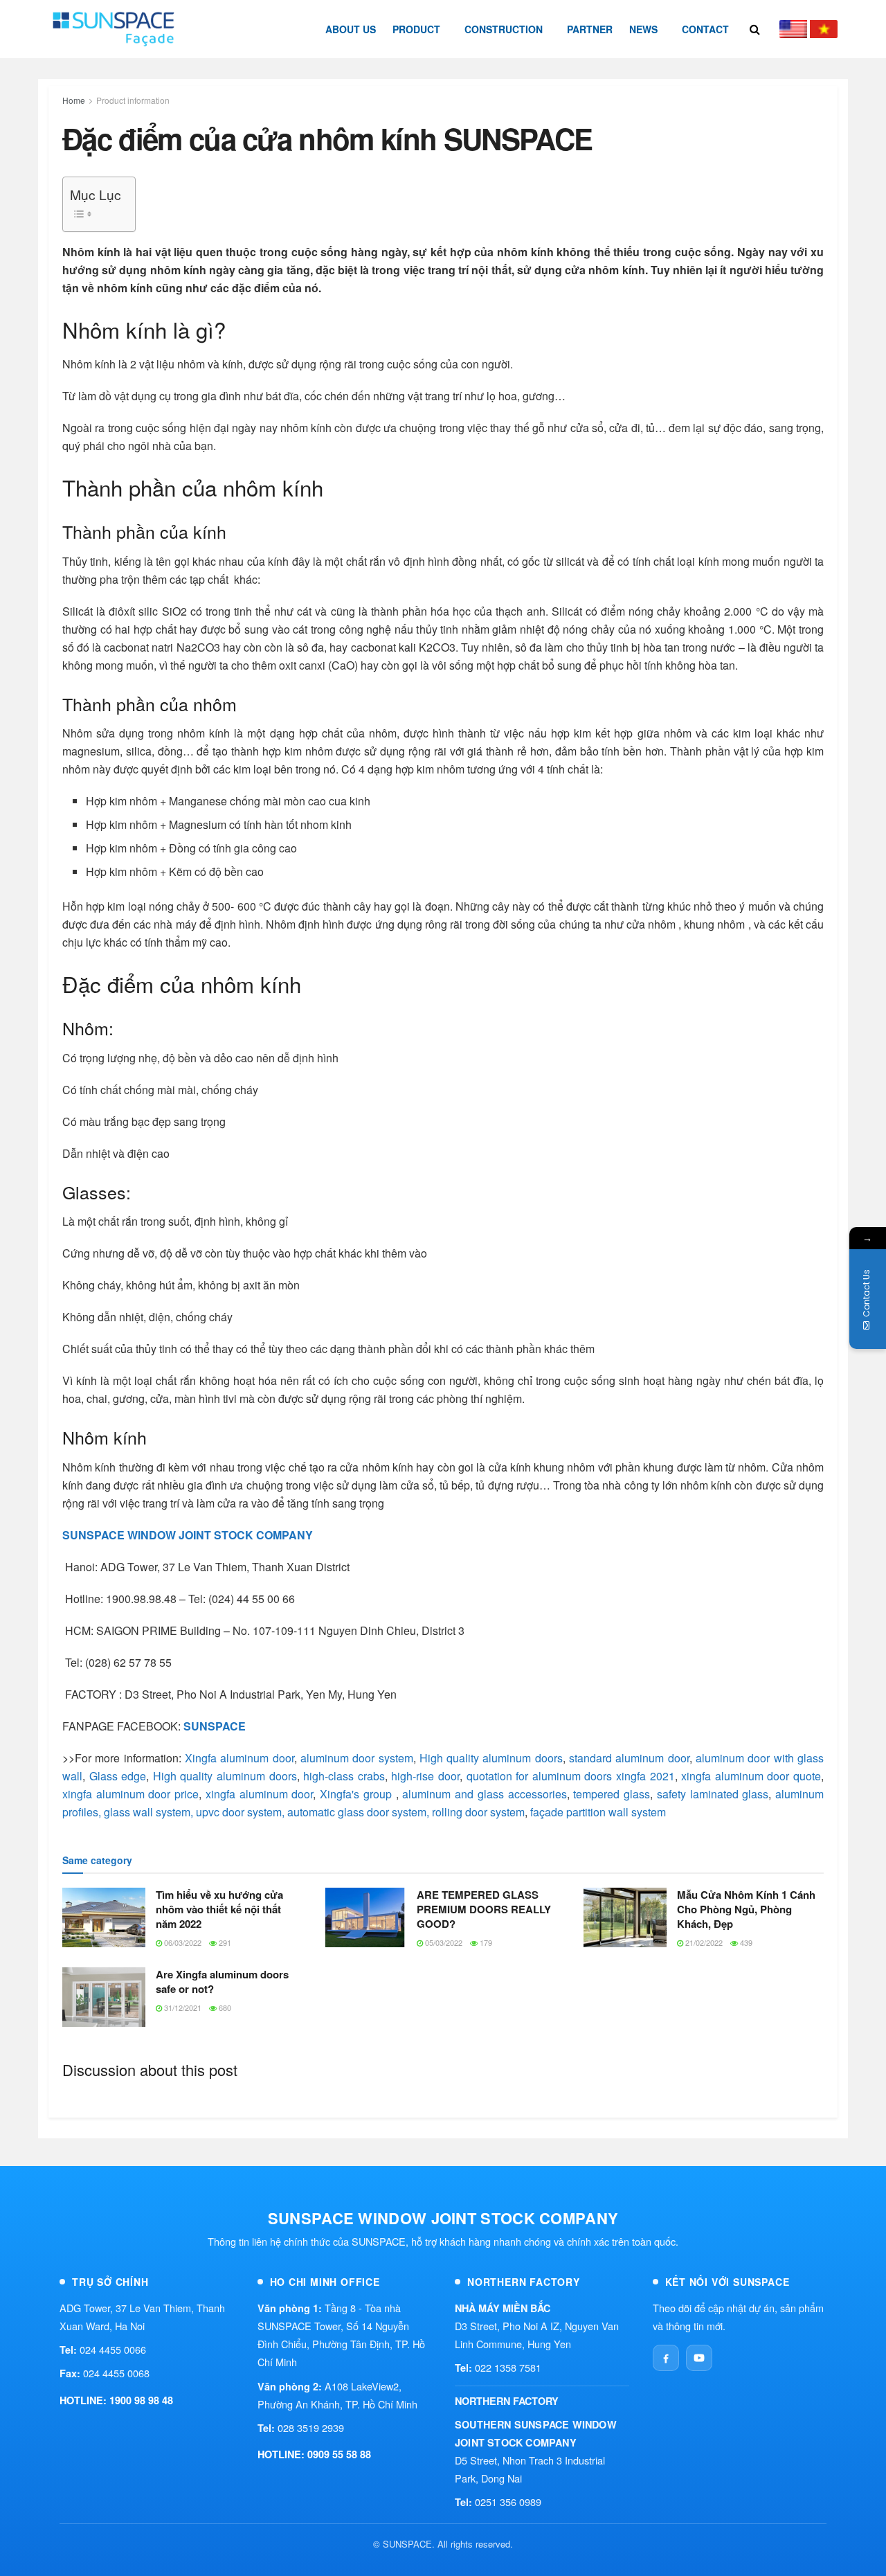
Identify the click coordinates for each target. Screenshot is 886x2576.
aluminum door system (355, 1758)
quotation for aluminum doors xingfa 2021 (571, 1776)
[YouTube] (699, 2358)
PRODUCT (416, 29)
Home (74, 100)
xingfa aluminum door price (130, 1794)
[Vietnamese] (824, 29)
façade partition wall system (598, 1812)
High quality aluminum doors (489, 1758)
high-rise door (425, 1776)
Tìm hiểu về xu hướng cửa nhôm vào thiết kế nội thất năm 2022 (219, 1909)
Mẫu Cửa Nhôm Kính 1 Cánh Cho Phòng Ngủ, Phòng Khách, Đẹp (746, 1909)
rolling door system (478, 1812)
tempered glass (612, 1794)
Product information (133, 100)
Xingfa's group (356, 1794)
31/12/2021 (182, 2007)
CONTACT (705, 29)
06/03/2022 (182, 1942)
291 (224, 1942)
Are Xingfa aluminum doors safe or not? (222, 1982)
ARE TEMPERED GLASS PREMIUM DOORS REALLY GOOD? (484, 1909)
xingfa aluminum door (259, 1794)
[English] (793, 29)
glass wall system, (148, 1812)
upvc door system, (240, 1812)
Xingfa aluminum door (239, 1758)
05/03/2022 (443, 1942)
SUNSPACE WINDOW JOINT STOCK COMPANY (188, 1535)
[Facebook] (666, 2358)
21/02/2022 (703, 1942)
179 (485, 1942)
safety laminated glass (713, 1794)
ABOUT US (351, 29)
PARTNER (590, 29)
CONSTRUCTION (504, 29)
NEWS (643, 29)
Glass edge (118, 1776)
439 (745, 1942)
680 (224, 2007)
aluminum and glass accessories (484, 1794)
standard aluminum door (629, 1758)
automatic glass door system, (358, 1812)
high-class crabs (344, 1776)
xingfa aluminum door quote (751, 1776)
